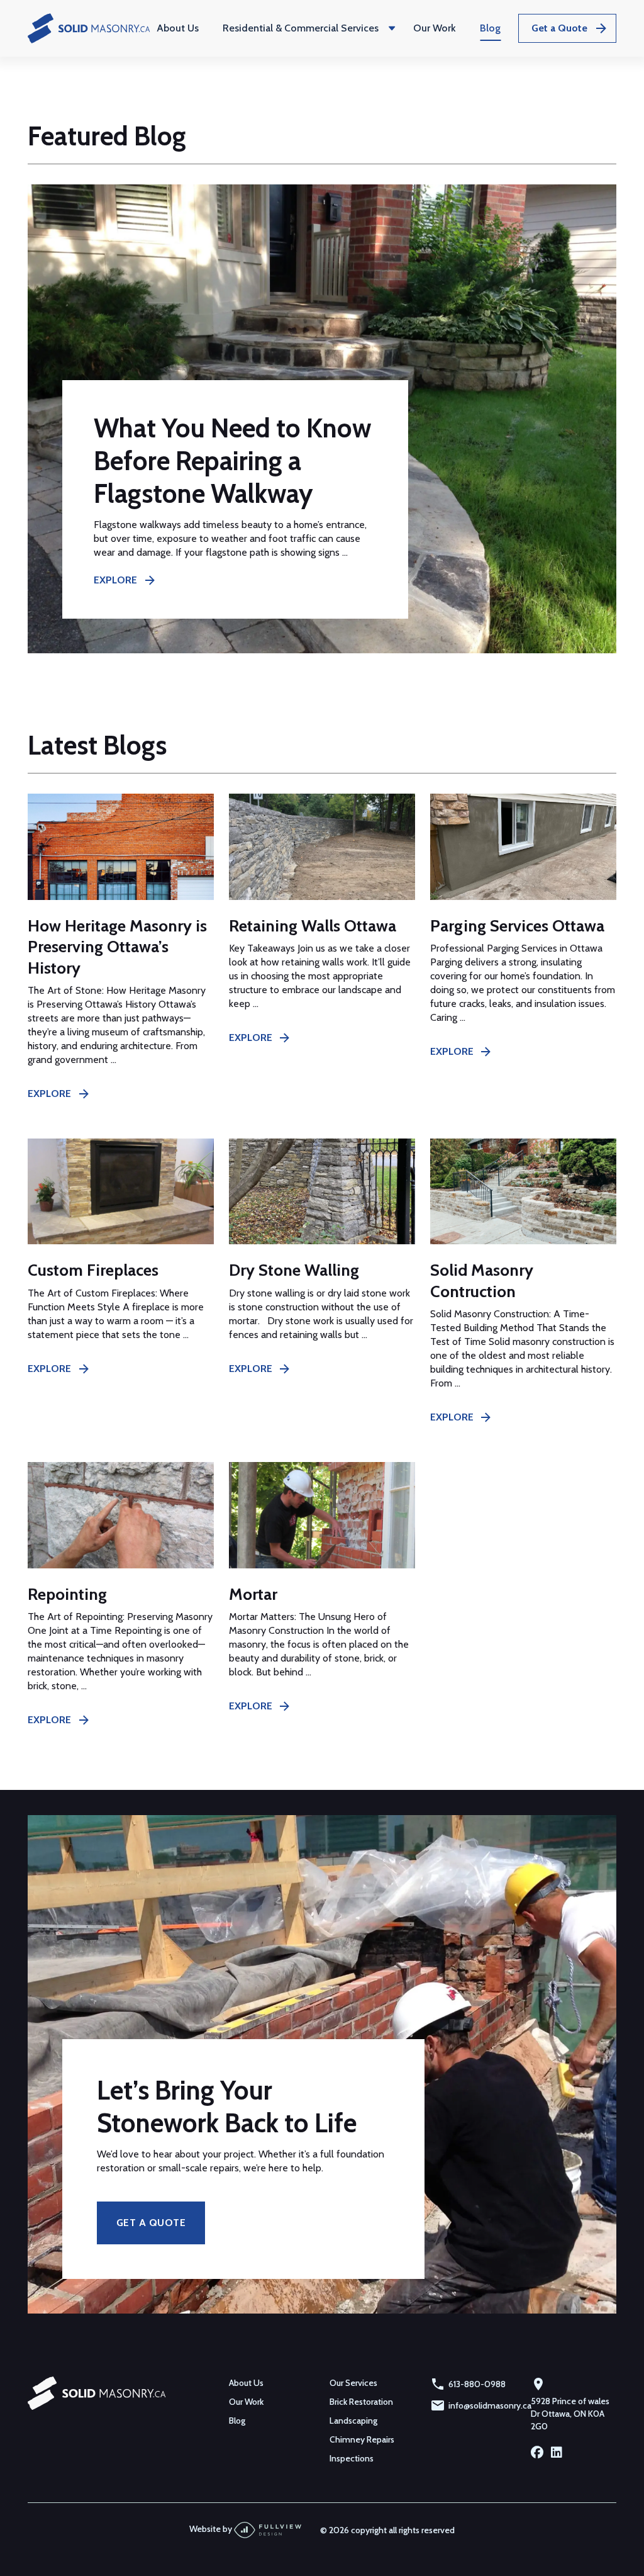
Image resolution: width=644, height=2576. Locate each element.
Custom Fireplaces (93, 1270)
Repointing (67, 1594)
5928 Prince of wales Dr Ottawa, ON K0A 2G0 (570, 2414)
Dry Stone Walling (294, 1270)
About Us (178, 28)
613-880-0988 (477, 2384)
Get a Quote (559, 28)
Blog (490, 28)
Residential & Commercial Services (301, 28)
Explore (115, 580)
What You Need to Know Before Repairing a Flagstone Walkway (232, 461)
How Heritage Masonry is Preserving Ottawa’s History (117, 947)
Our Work (435, 28)
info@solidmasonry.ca (490, 2405)
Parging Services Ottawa (517, 926)
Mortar (253, 1594)
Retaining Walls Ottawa (313, 926)
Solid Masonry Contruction (482, 1280)
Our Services (353, 2383)
